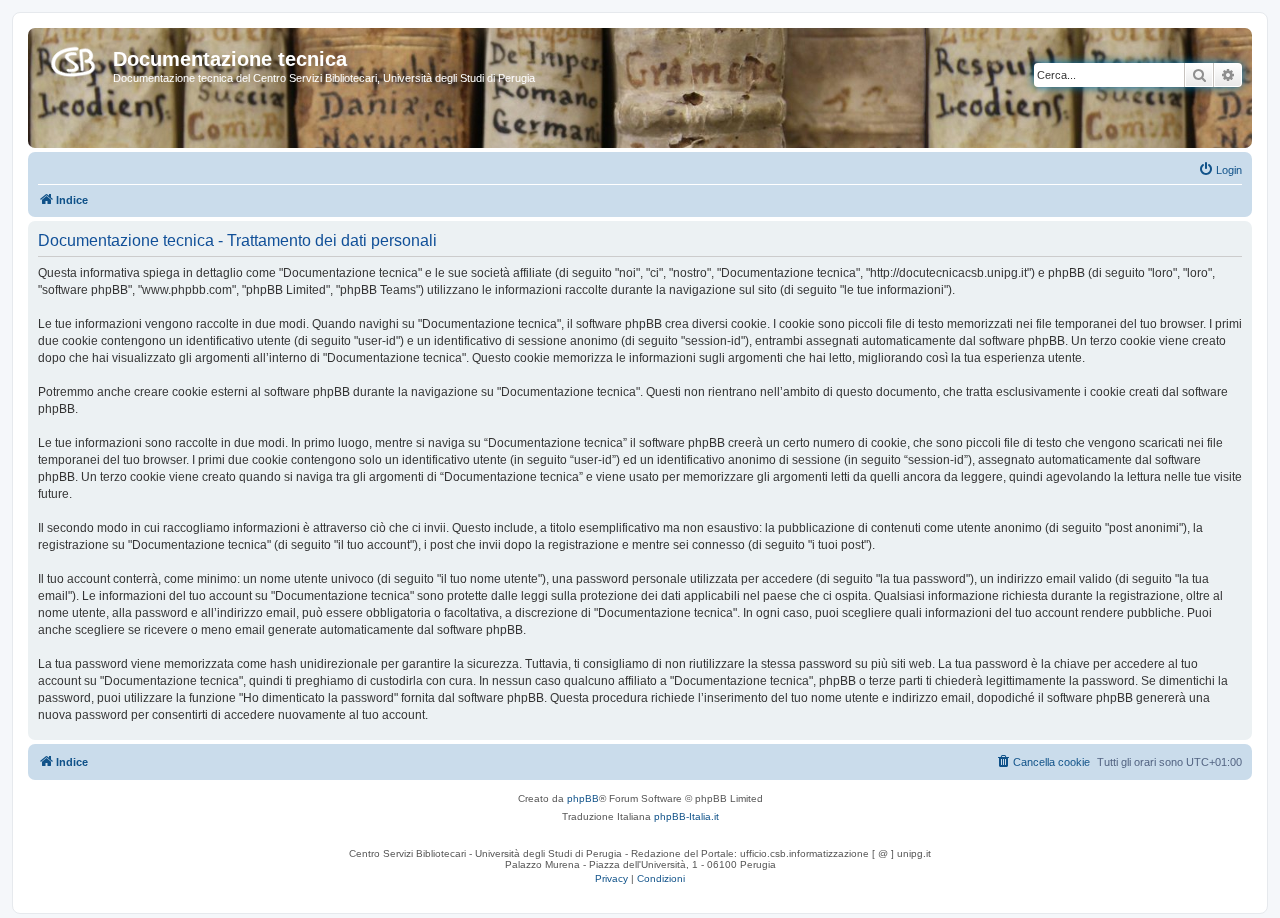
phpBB (583, 798)
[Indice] (73, 58)
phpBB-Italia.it (686, 816)
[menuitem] (1220, 170)
